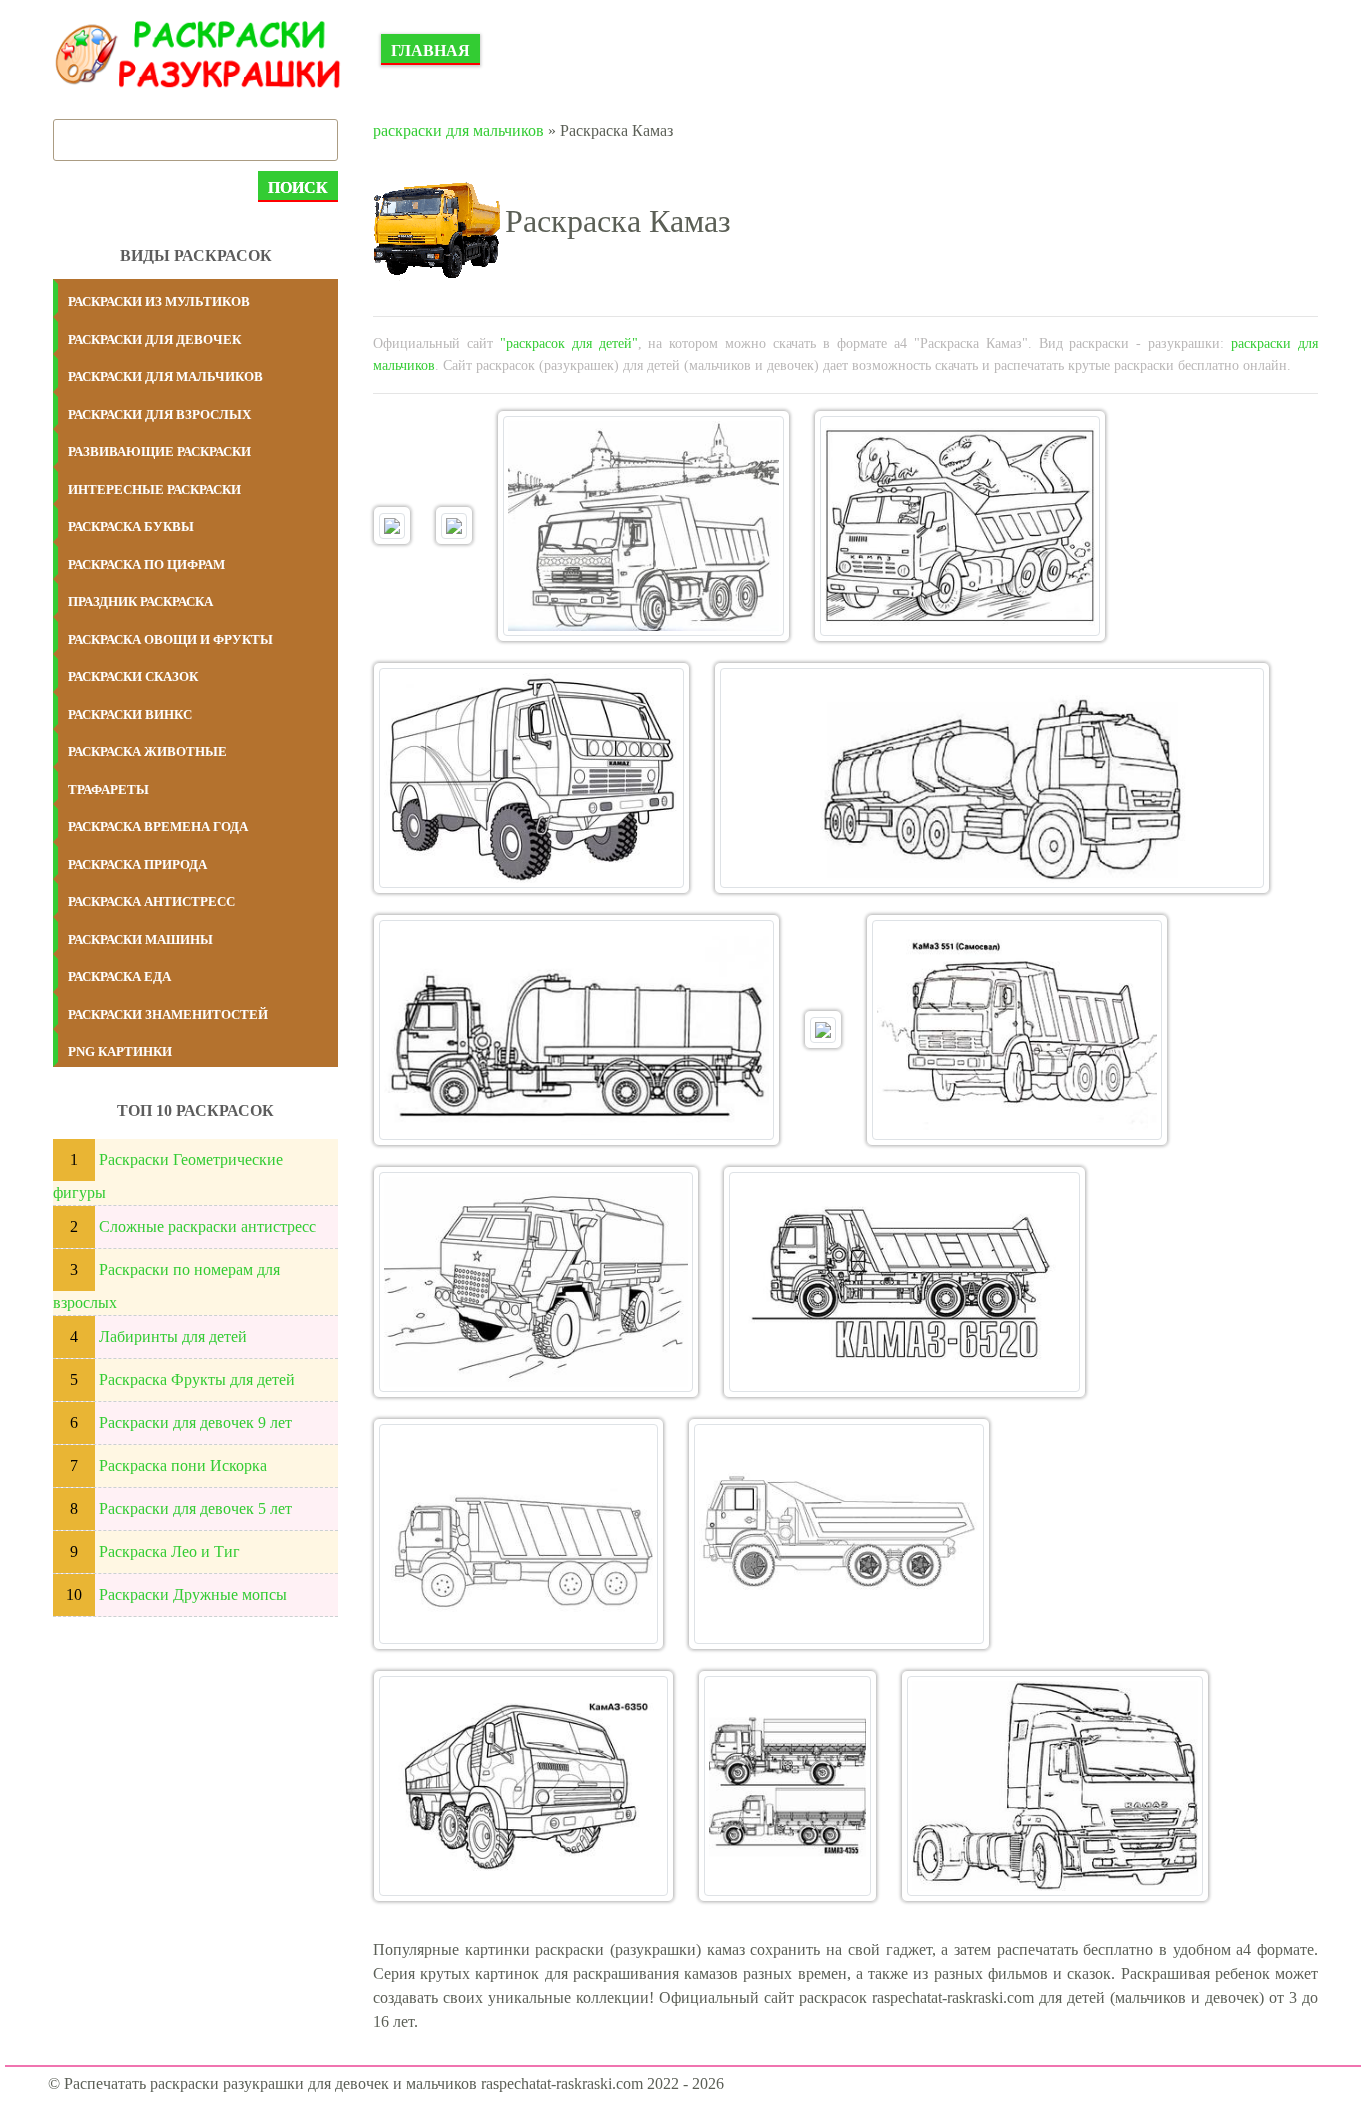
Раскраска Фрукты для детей (197, 1379)
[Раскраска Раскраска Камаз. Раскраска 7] (576, 1030)
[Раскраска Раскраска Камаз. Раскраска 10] (536, 1282)
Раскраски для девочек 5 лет (195, 1508)
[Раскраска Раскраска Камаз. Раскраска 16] (1055, 1786)
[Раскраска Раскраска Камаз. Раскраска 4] (959, 526)
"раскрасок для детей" (569, 343)
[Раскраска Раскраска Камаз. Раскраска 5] (531, 778)
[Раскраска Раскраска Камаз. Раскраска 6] (992, 778)
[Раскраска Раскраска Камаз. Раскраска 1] (392, 525)
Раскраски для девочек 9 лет (195, 1422)
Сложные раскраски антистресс (207, 1226)
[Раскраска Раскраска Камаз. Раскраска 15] (787, 1786)
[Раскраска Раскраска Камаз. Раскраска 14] (523, 1786)
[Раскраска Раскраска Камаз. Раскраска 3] (643, 526)
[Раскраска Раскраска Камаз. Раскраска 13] (838, 1534)
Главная (430, 50)
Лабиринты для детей (173, 1336)
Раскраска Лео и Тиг (169, 1551)
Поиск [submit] (298, 187)
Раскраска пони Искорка (183, 1465)
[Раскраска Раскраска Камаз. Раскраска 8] (823, 1029)
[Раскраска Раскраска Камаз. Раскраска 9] (1016, 1030)
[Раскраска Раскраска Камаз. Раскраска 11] (904, 1282)
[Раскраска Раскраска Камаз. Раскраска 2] (454, 525)
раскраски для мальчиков (458, 130)
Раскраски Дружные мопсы (193, 1594)
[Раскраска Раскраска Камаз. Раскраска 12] (518, 1534)
